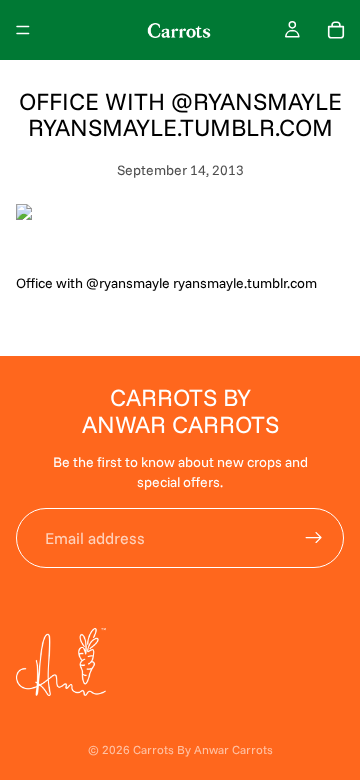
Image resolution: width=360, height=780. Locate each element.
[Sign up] (314, 538)
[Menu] (23, 30)
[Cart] (336, 30)
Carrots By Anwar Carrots (203, 749)
